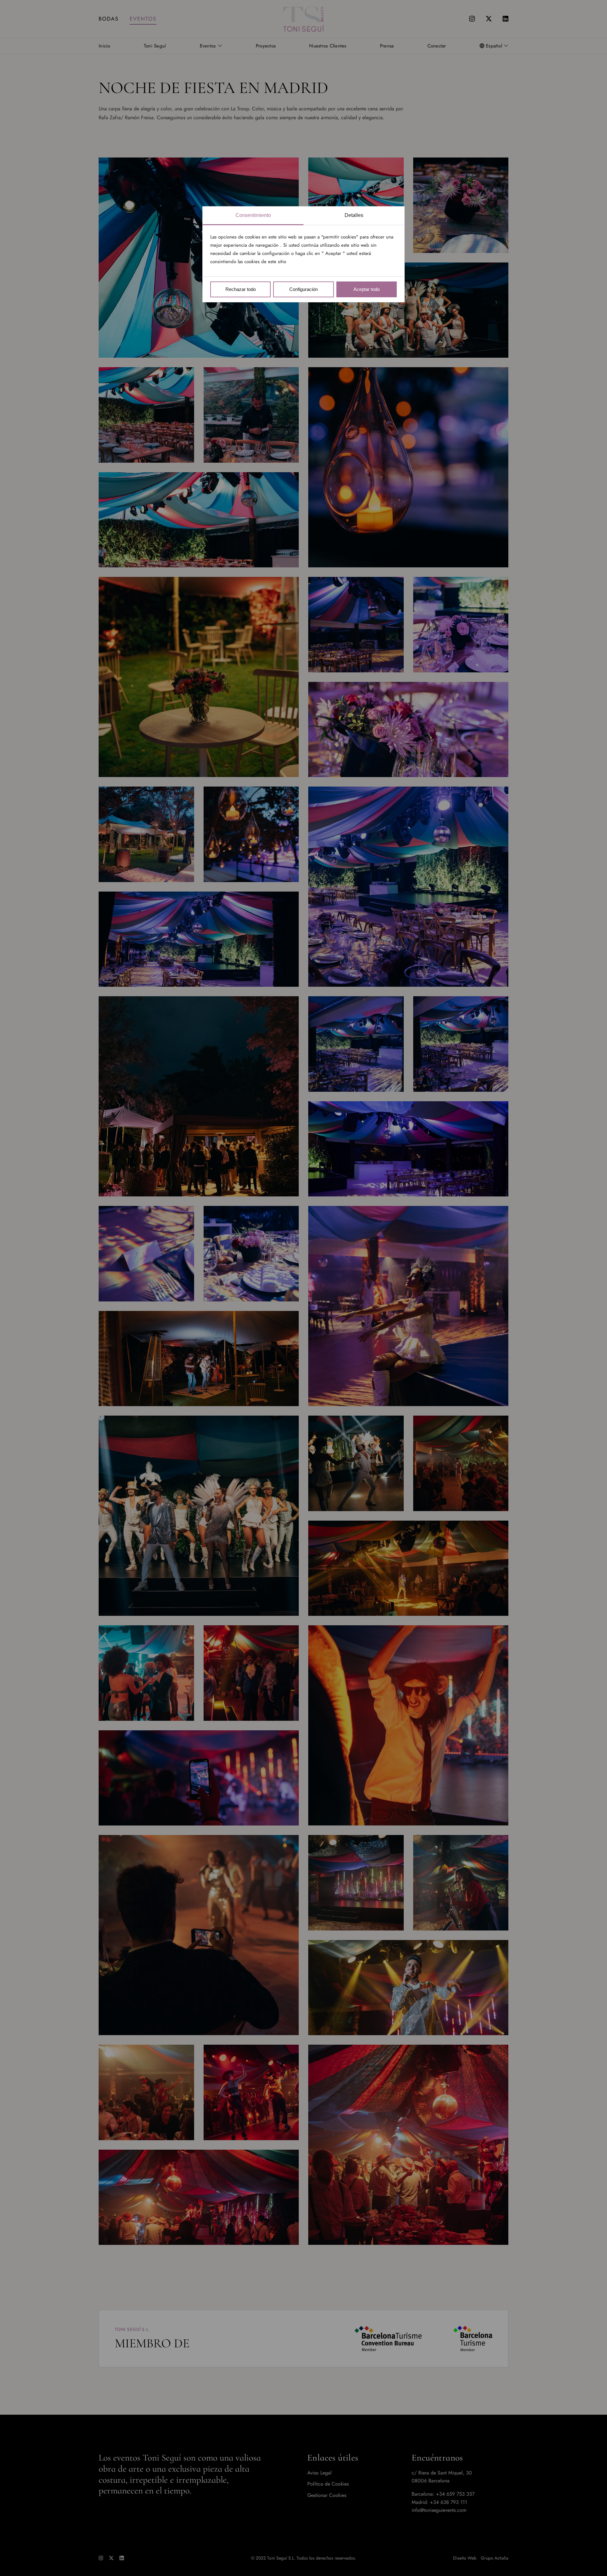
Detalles (354, 215)
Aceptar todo (367, 289)
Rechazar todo (241, 289)
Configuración (303, 289)
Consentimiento (253, 215)
